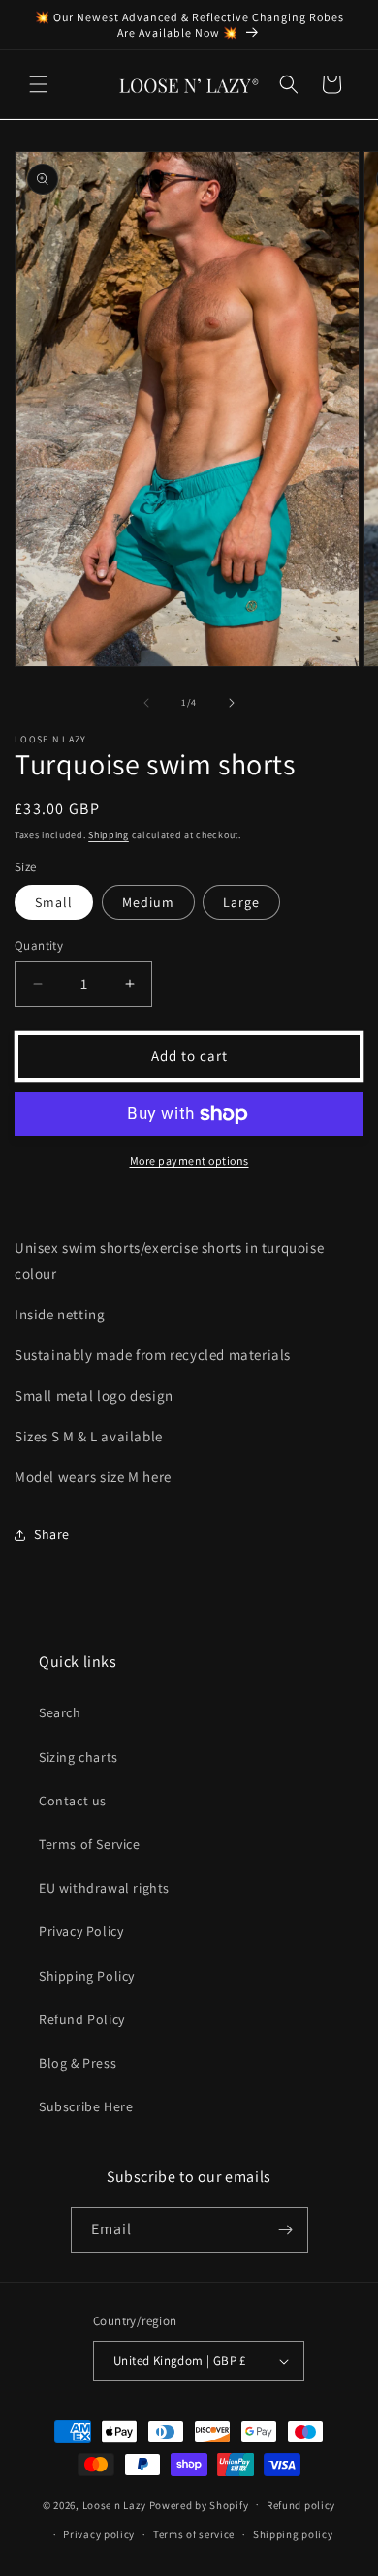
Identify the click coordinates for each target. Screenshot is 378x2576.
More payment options (189, 1160)
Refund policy (301, 2505)
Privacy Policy (81, 1931)
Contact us (73, 1801)
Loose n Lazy (114, 2504)
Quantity (39, 945)
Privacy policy (99, 2534)
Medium (148, 902)
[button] (39, 84)
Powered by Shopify (199, 2504)
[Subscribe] (286, 2230)
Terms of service (194, 2534)
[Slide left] (146, 703)
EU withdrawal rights (104, 1888)
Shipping (109, 835)
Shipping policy (293, 2534)
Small (54, 902)
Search (60, 1712)
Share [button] (52, 1534)
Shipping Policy (87, 1976)
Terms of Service (90, 1844)
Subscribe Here (86, 2106)
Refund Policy (82, 2019)
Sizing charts (79, 1757)
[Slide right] (232, 703)
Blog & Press (78, 2063)
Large (241, 902)
